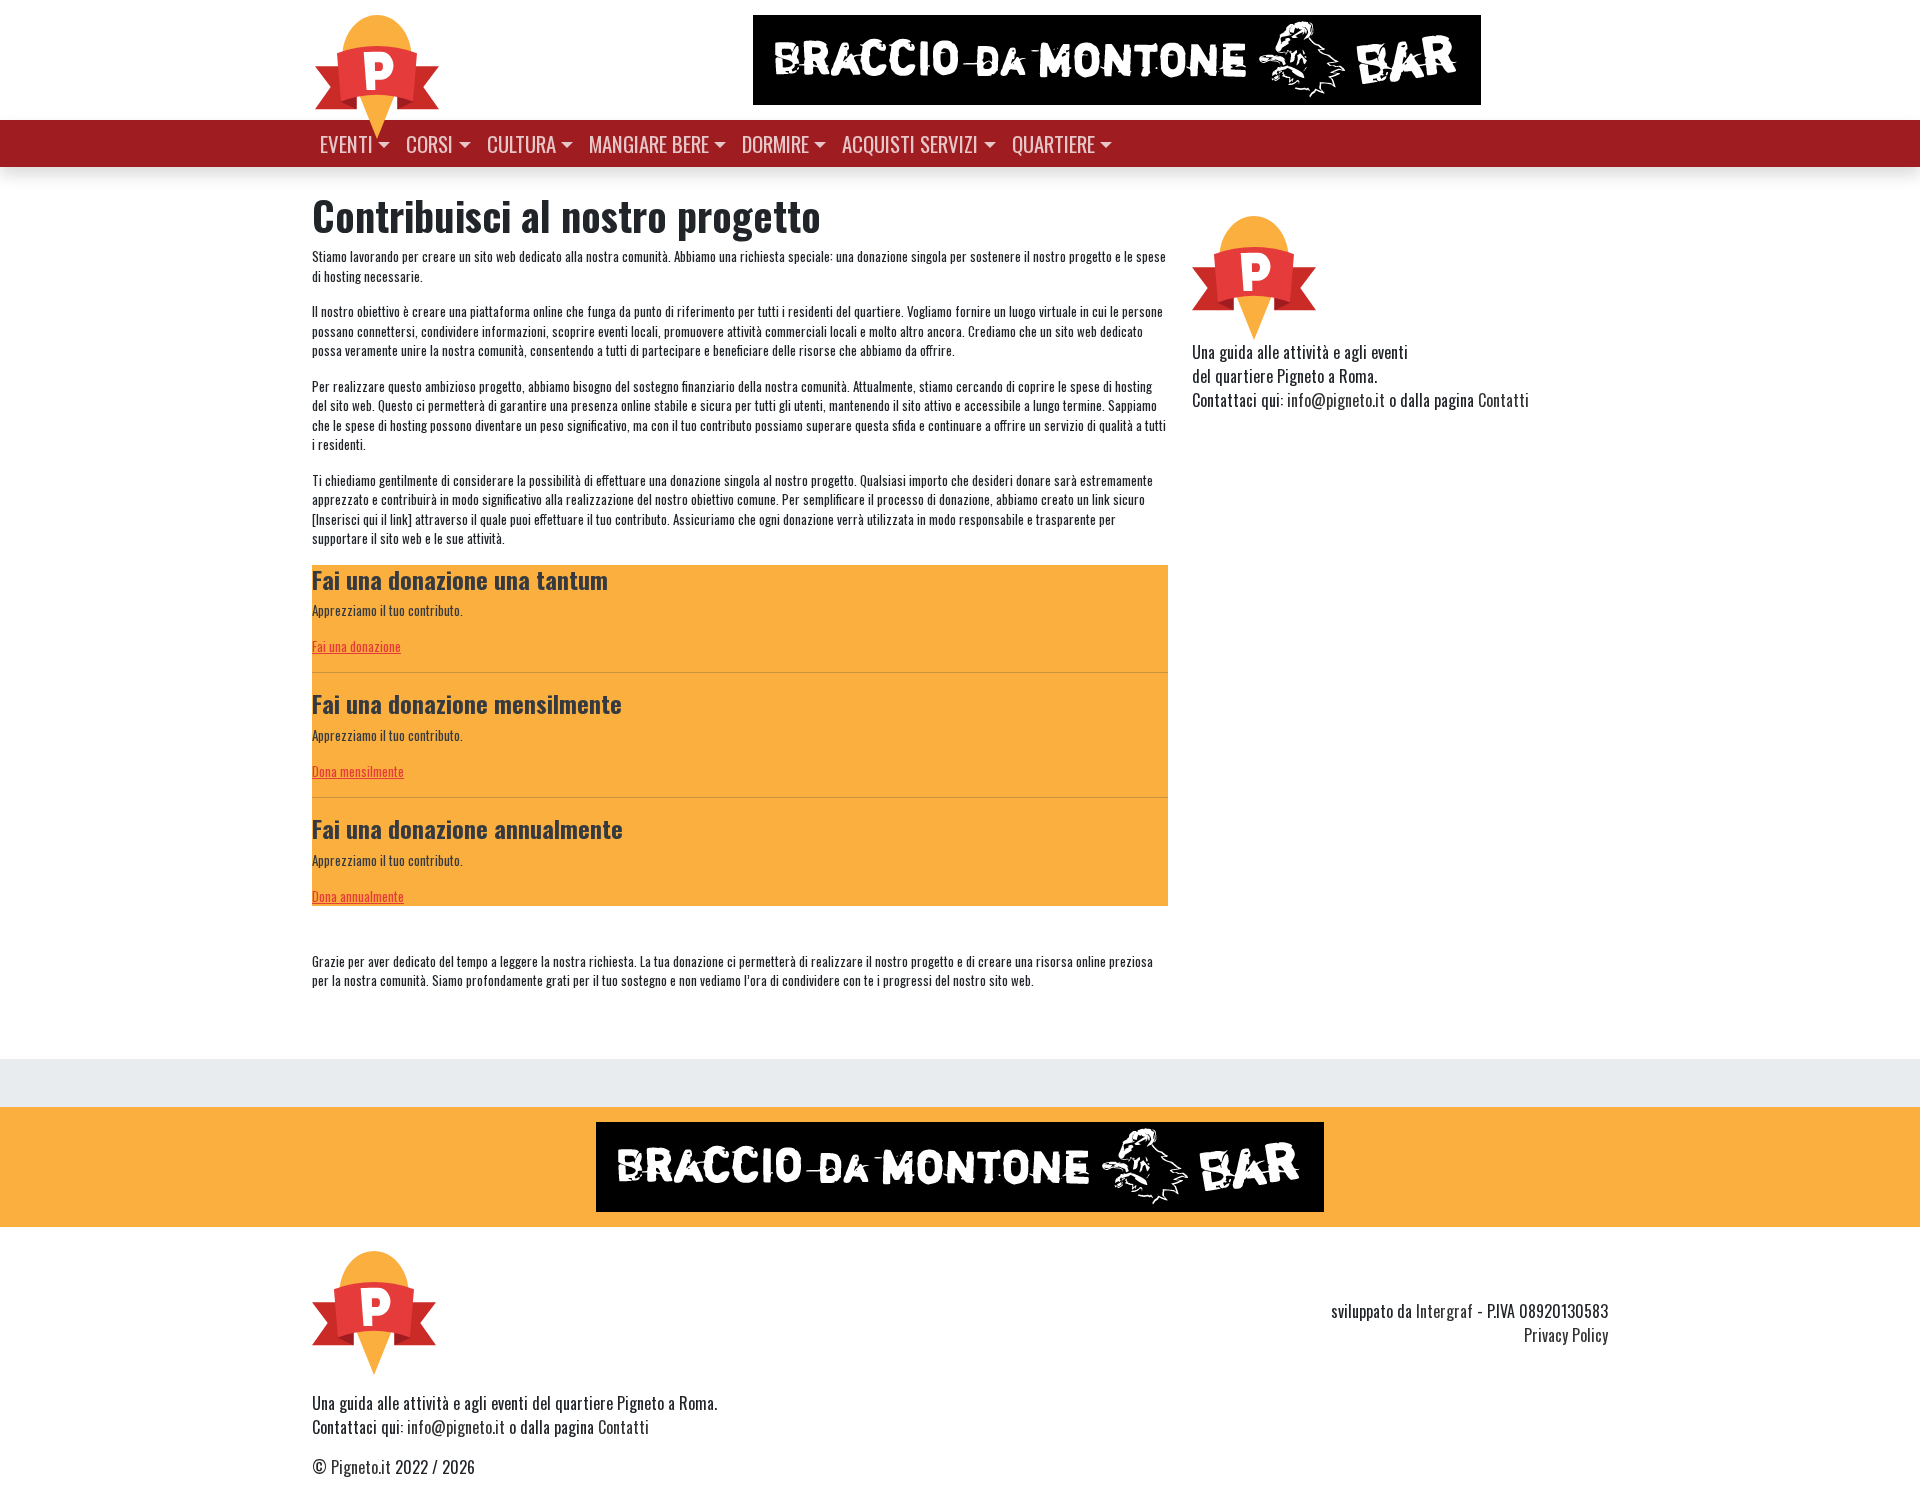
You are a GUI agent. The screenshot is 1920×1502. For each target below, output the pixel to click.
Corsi (429, 143)
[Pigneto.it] (377, 60)
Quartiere (1053, 143)
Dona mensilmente (358, 771)
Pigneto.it (361, 1467)
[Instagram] (1558, 1275)
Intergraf (1444, 1311)
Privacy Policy (1566, 1335)
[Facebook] (1595, 1275)
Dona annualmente (358, 896)
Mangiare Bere (649, 143)
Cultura (521, 143)
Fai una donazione (356, 646)
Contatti (1503, 400)
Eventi (346, 143)
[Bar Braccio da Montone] (1179, 60)
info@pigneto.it (1336, 400)
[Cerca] (1596, 141)
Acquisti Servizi (910, 143)
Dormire (775, 143)
